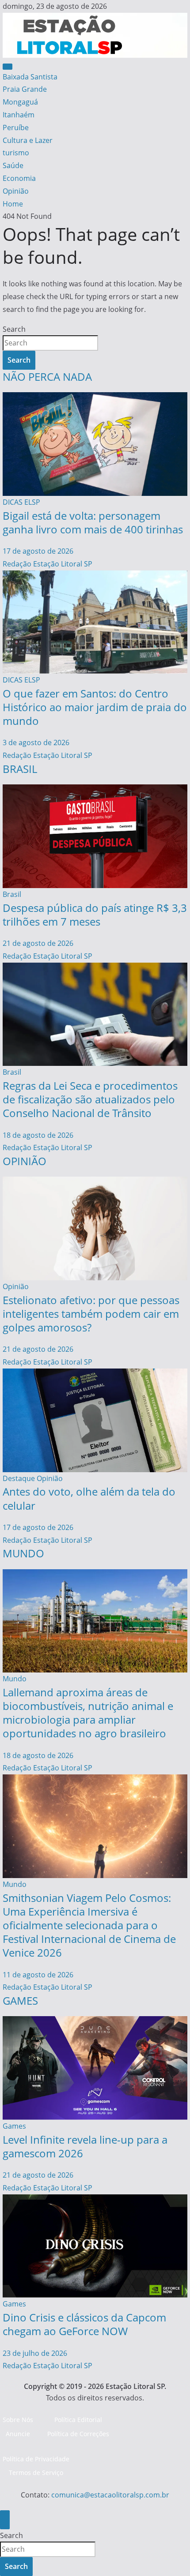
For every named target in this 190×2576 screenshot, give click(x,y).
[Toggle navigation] (8, 67)
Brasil (12, 894)
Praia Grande (25, 89)
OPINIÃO (25, 1161)
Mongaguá (20, 102)
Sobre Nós (18, 2420)
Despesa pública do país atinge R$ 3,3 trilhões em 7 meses (95, 915)
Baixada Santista (30, 77)
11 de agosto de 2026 (38, 1975)
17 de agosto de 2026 (38, 551)
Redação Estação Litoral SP (47, 564)
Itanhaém (19, 115)
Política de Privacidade (36, 2459)
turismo (16, 153)
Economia (19, 178)
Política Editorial (78, 2420)
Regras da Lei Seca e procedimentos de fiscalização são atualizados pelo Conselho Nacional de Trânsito (90, 1099)
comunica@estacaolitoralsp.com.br (110, 2495)
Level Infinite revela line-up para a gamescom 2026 (85, 2146)
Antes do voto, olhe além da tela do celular (89, 1498)
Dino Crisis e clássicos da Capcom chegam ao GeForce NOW (84, 2324)
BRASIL (20, 769)
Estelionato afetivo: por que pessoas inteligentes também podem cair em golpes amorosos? (91, 1314)
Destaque (19, 1478)
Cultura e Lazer (28, 140)
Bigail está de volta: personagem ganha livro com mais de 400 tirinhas (93, 522)
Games (14, 2126)
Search (14, 329)
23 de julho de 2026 (35, 2353)
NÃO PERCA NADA (47, 377)
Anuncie (18, 2434)
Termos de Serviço (36, 2473)
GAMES (20, 2000)
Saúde (13, 165)
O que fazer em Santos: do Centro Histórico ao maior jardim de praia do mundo (95, 707)
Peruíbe (16, 127)
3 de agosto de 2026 (36, 742)
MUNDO (23, 1553)
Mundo (15, 1679)
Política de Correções (78, 2434)
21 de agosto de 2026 (38, 943)
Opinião (16, 191)
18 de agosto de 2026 (38, 1135)
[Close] (5, 2520)
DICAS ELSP (21, 502)
